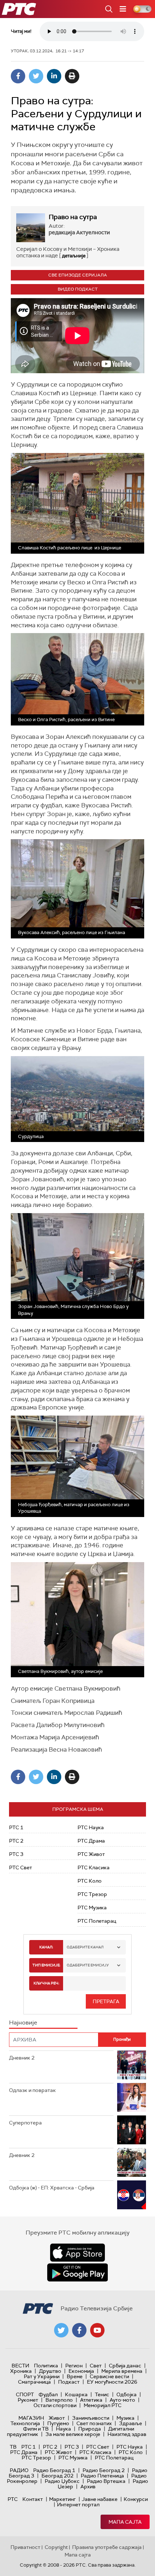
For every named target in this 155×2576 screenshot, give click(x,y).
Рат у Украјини (42, 2376)
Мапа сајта (125, 2522)
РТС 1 (16, 1827)
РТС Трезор (92, 1894)
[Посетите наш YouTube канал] (97, 2330)
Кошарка (76, 2394)
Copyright (56, 2547)
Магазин (31, 2418)
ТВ (13, 2447)
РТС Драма (91, 1841)
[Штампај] (72, 76)
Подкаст (69, 2382)
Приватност (25, 2547)
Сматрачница (34, 2382)
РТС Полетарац (97, 1921)
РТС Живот (91, 1854)
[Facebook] (18, 76)
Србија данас (125, 2366)
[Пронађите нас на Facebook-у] (79, 2330)
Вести (20, 2366)
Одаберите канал (85, 1947)
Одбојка (127, 2394)
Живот (57, 2418)
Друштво (50, 2371)
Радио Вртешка (106, 2481)
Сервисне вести (109, 2376)
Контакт (33, 2499)
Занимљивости (91, 2418)
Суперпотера (25, 2123)
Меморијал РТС (103, 2405)
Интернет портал (78, 2505)
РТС (13, 2499)
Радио (19, 2470)
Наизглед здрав (127, 2434)
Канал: (46, 1947)
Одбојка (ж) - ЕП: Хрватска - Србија (52, 2188)
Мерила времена (122, 2371)
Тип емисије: (46, 1965)
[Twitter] (36, 76)
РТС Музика (92, 1908)
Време (75, 2376)
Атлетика (91, 2400)
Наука (63, 2429)
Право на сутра (73, 217)
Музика (125, 2418)
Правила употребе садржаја (107, 2547)
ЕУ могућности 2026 (112, 2382)
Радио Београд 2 (104, 2470)
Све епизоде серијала (78, 275)
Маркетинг (62, 2499)
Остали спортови (55, 2405)
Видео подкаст (78, 289)
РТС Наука (91, 1827)
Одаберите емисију (88, 1965)
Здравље (130, 2423)
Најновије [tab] (23, 2023)
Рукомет (28, 2400)
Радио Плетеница (102, 2476)
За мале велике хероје (73, 2434)
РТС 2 (16, 1841)
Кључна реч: (46, 1983)
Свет (96, 2366)
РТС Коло (90, 1881)
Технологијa (25, 2423)
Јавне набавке (100, 2499)
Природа (90, 2429)
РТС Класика (94, 1867)
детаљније (74, 256)
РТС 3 (16, 1854)
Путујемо (58, 2423)
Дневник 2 (22, 2058)
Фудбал (48, 2394)
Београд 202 (57, 2476)
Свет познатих (94, 2423)
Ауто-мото (122, 2400)
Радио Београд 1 (54, 2470)
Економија (81, 2371)
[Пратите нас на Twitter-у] (61, 2330)
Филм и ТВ (36, 2429)
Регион (74, 2366)
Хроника (21, 2371)
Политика (46, 2366)
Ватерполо (59, 2400)
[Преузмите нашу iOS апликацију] (77, 2253)
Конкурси (136, 2499)
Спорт (25, 2394)
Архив (88, 2486)
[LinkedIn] (54, 76)
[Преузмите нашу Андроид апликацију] (77, 2272)
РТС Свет (21, 1867)
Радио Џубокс (62, 2481)
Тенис (102, 2394)
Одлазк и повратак (32, 2090)
